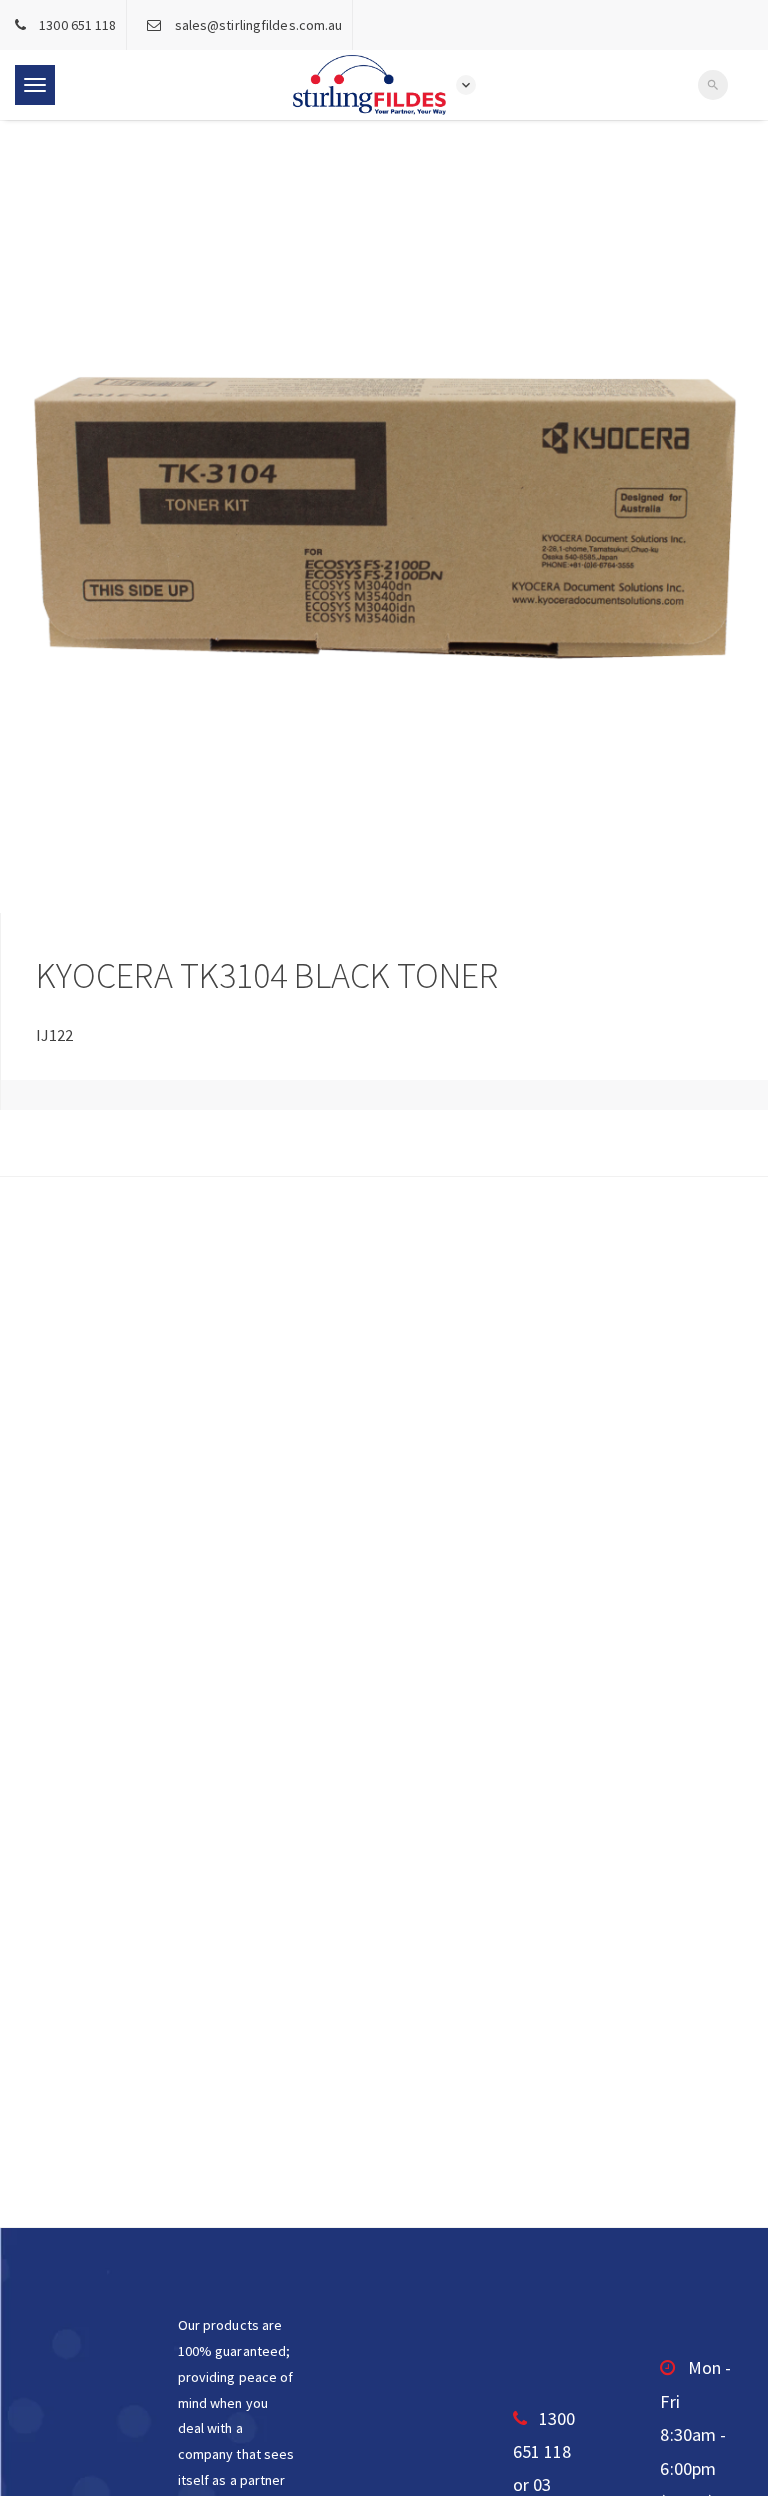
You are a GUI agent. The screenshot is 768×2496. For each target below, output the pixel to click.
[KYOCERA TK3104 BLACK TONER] (384, 517)
